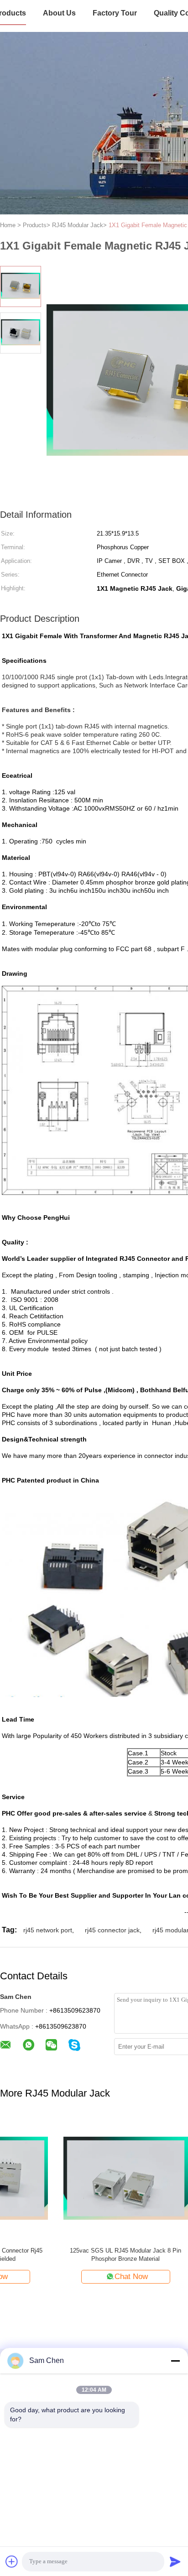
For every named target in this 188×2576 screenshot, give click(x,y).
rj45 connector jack (112, 1930)
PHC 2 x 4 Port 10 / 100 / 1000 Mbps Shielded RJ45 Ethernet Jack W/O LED (62, 2255)
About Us (59, 13)
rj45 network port (48, 1930)
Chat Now (68, 2277)
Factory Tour (115, 13)
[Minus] (175, 2361)
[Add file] (12, 2561)
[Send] (175, 2561)
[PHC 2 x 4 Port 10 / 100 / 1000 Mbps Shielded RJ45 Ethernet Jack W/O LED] (62, 2178)
